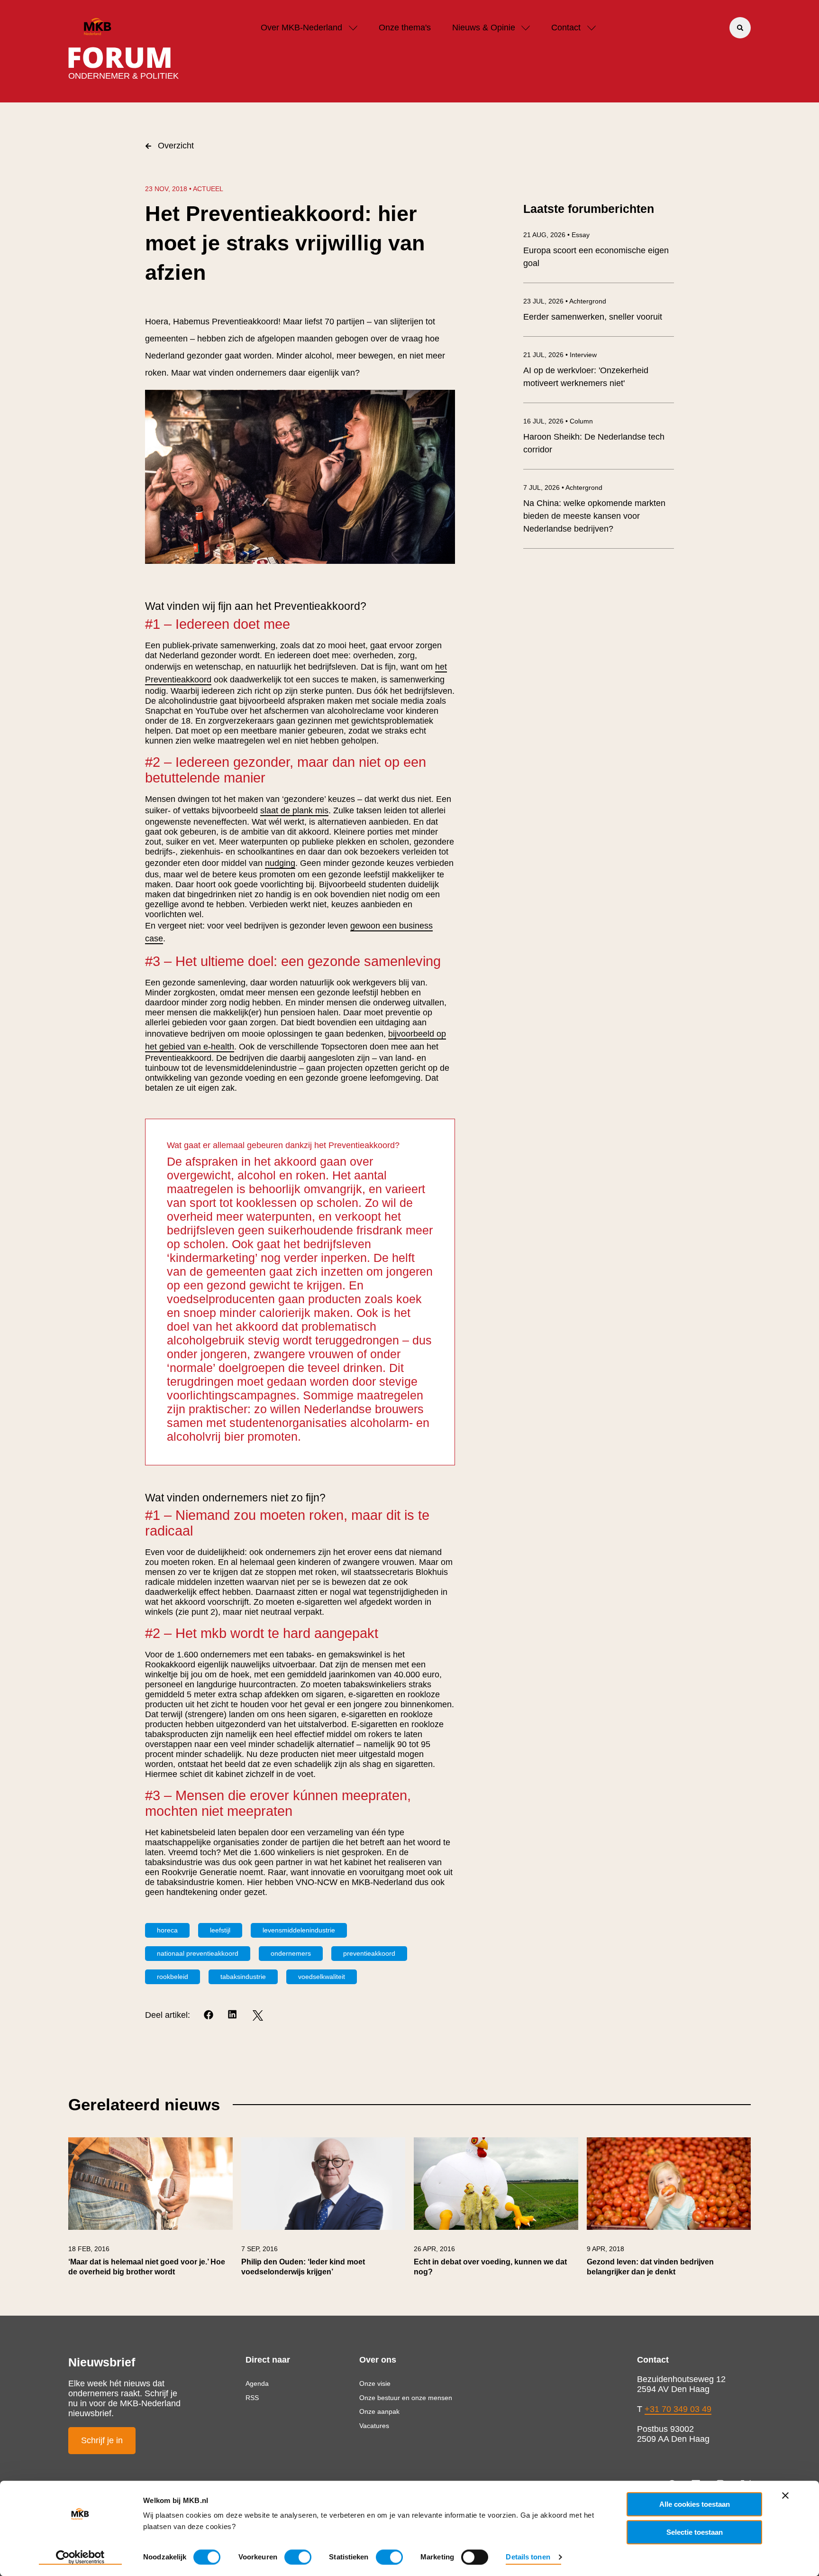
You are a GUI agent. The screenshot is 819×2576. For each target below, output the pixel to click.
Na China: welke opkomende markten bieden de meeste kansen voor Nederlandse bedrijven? (594, 516)
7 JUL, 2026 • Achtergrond (563, 488)
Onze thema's (405, 28)
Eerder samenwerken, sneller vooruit (593, 317)
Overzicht (176, 146)
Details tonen (528, 2557)
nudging (280, 863)
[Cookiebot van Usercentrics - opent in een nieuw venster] (80, 2558)
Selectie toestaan (695, 2532)
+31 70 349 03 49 (678, 2409)
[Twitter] (258, 2015)
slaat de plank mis (294, 810)
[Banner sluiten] (785, 2495)
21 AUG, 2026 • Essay (556, 235)
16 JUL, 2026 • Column (558, 421)
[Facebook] (209, 2015)
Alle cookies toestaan (695, 2504)
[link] (150, 2212)
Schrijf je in (102, 2440)
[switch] (298, 2557)
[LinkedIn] (233, 2015)
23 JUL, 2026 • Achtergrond (565, 301)
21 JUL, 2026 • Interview (560, 355)
